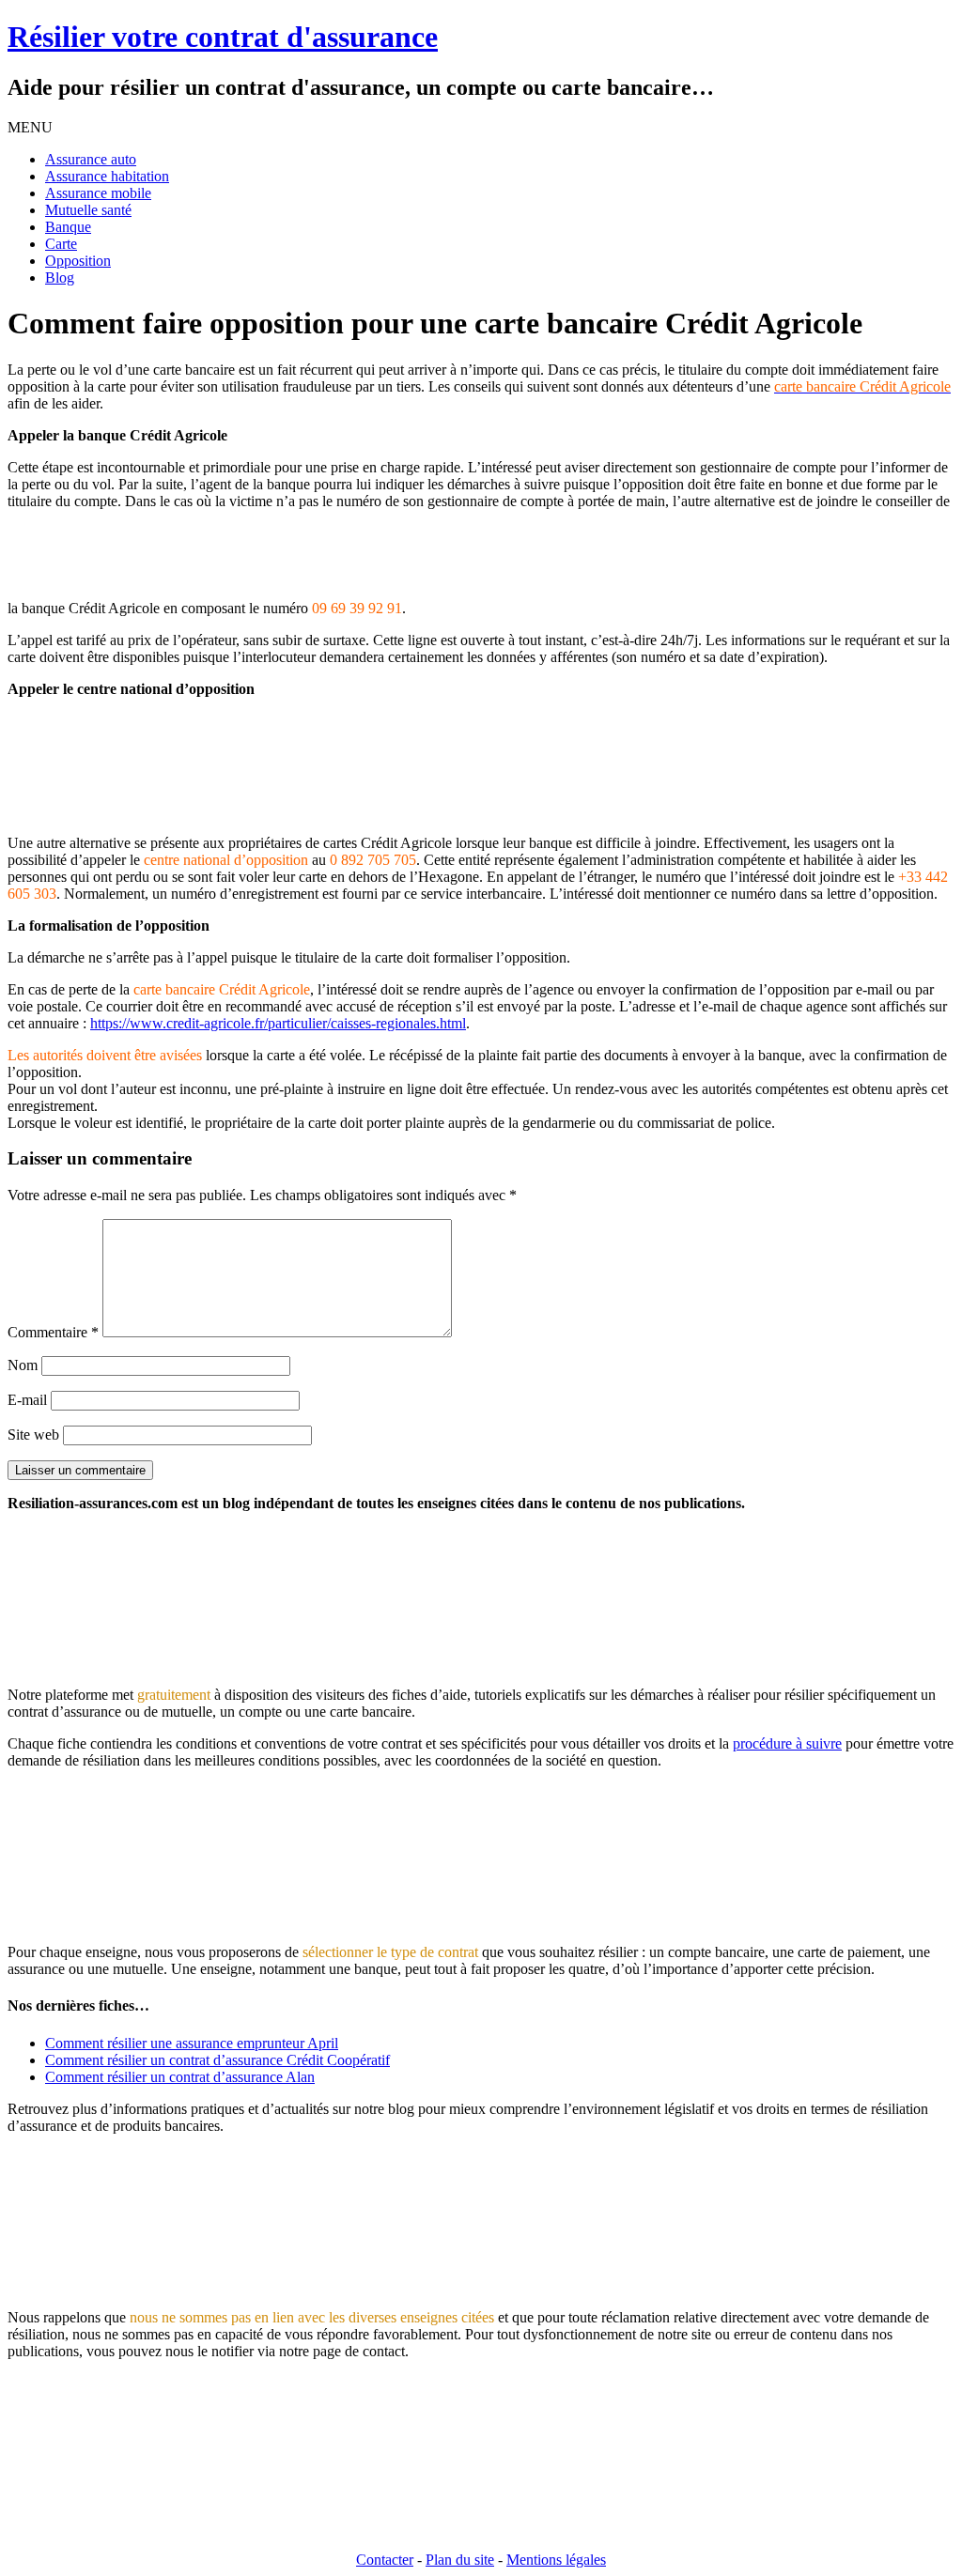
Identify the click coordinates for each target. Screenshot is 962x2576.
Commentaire (53, 1332)
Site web (33, 1435)
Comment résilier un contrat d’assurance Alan (180, 2077)
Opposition (78, 261)
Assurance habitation (107, 176)
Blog (60, 278)
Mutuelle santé (88, 210)
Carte (61, 244)
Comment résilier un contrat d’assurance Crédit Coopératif (217, 2060)
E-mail (27, 1400)
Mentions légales (556, 2560)
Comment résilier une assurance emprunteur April (192, 2043)
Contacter (385, 2560)
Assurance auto (91, 159)
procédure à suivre (787, 1743)
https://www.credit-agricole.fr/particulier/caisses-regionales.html (278, 1023)
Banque (68, 227)
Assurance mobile (98, 193)
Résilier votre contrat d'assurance (223, 37)
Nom (23, 1365)
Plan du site (460, 2560)
